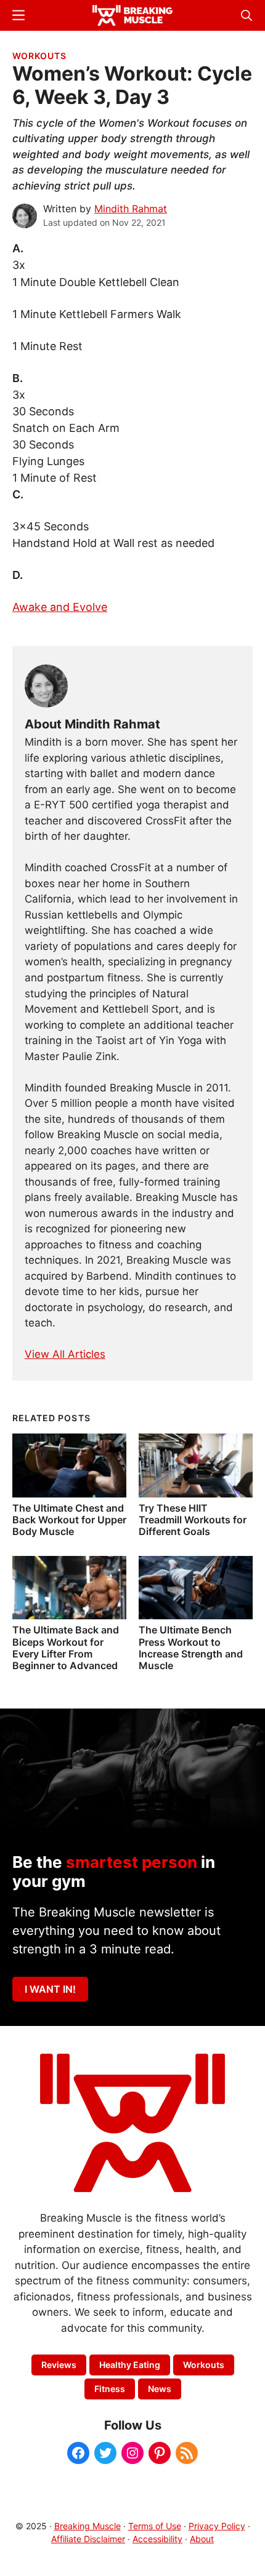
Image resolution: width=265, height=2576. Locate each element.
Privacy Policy (217, 2526)
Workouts (39, 56)
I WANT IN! (50, 1989)
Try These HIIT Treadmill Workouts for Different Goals (193, 1520)
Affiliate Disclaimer (88, 2539)
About (202, 2539)
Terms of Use (155, 2526)
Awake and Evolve (60, 607)
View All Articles (65, 1354)
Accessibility (157, 2539)
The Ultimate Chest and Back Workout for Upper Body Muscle (69, 1520)
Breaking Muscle (88, 2526)
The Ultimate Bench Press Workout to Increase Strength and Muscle (191, 1648)
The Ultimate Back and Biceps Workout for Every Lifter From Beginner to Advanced (66, 1648)
